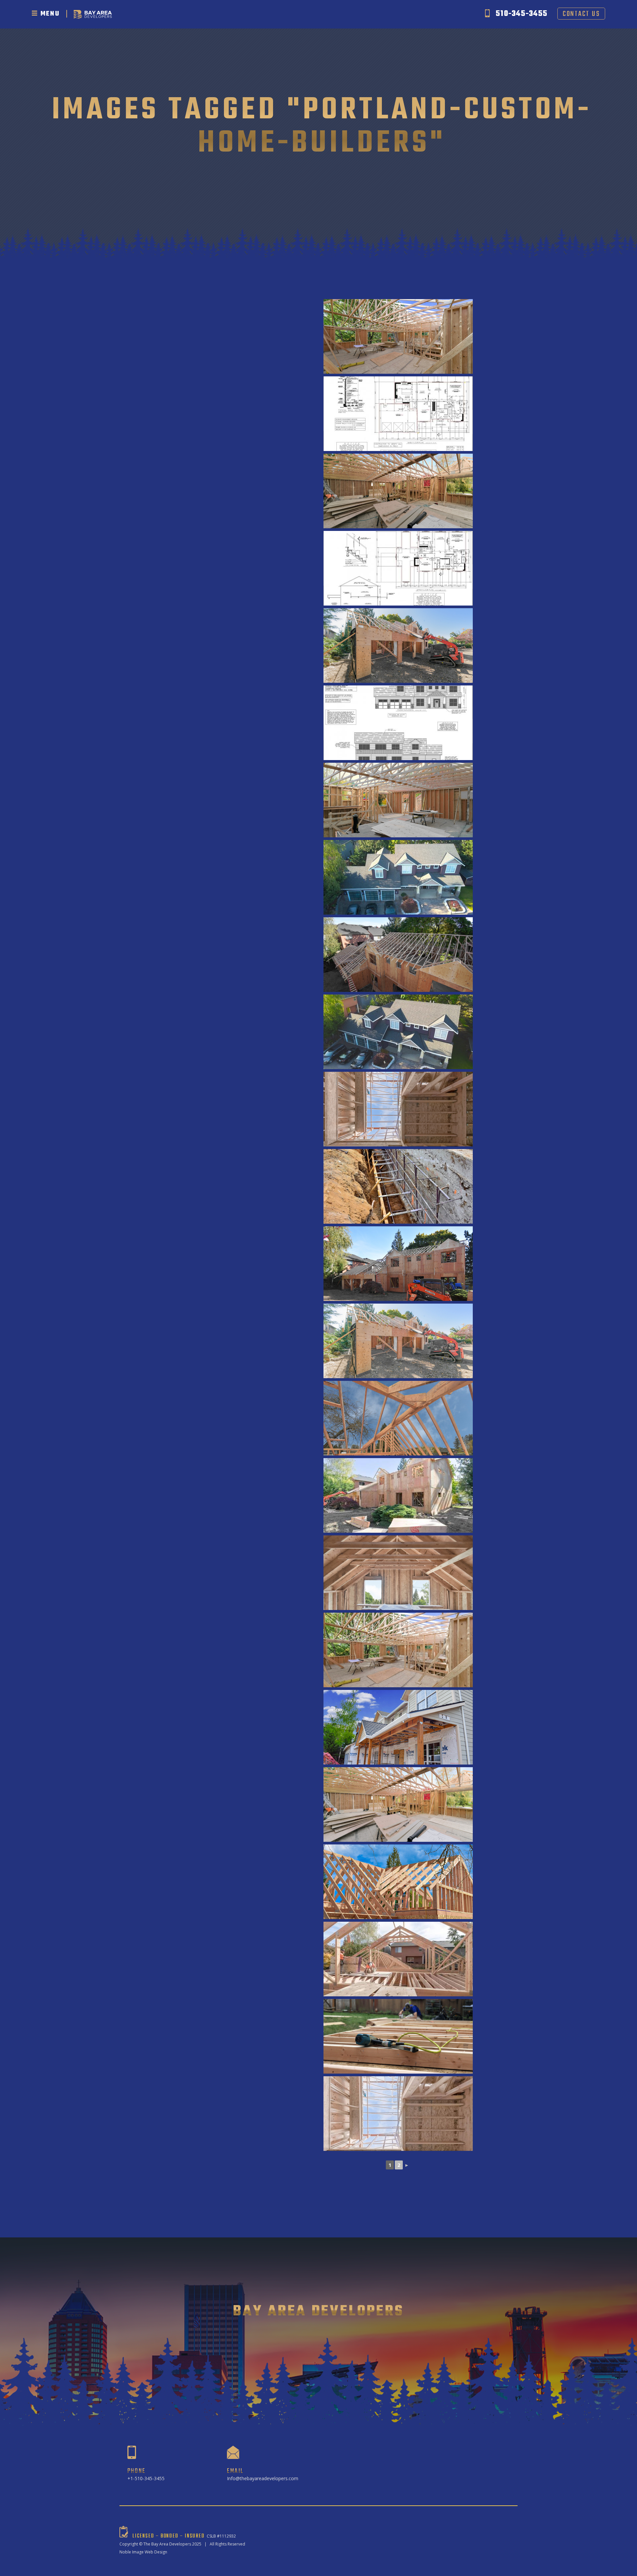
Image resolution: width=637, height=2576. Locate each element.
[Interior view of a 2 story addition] (398, 1573)
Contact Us (581, 14)
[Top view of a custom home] (398, 955)
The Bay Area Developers (167, 2544)
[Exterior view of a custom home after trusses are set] (398, 1264)
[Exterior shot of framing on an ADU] (398, 1882)
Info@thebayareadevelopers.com (263, 2478)
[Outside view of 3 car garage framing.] (398, 1341)
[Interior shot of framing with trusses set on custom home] (398, 336)
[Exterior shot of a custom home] (398, 645)
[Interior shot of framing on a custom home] (398, 491)
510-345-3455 (522, 14)
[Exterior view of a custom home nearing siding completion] (398, 1727)
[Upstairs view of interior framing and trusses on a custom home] (398, 1804)
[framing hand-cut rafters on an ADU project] (398, 1418)
